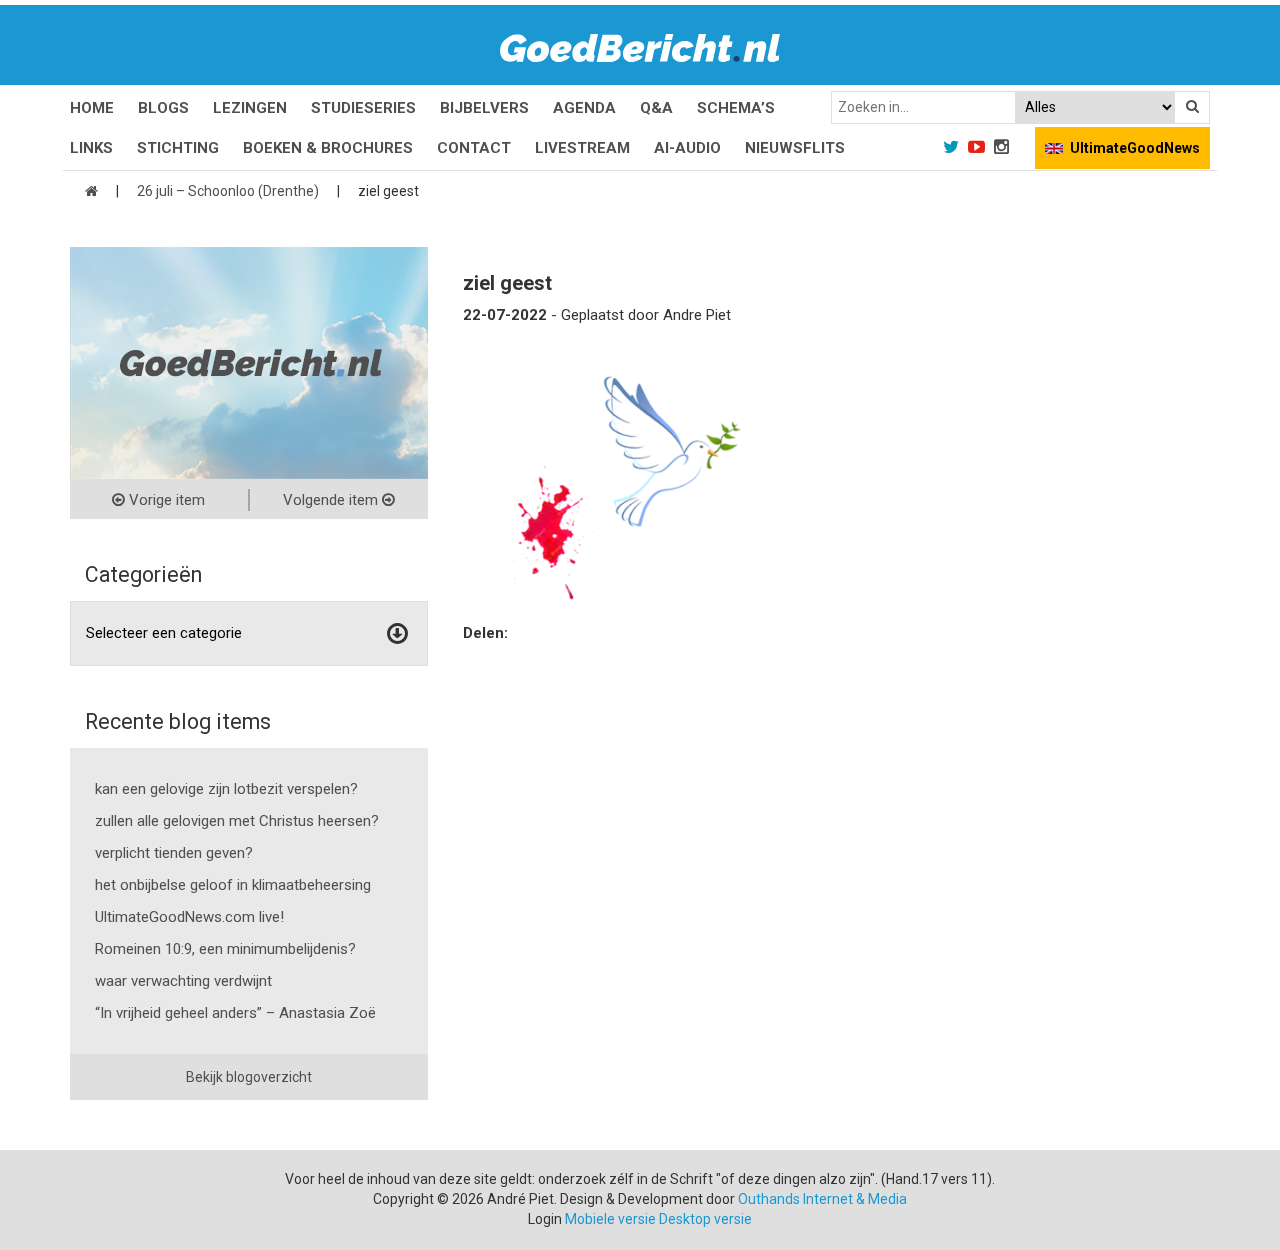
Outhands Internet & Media (822, 1199)
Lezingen (250, 108)
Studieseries (363, 108)
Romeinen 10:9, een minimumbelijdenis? (225, 949)
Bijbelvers (484, 108)
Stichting (178, 148)
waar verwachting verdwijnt (183, 981)
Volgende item (332, 500)
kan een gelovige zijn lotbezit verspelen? (226, 789)
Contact (474, 148)
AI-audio (687, 148)
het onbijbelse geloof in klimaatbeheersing (233, 885)
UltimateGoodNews (1135, 148)
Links (91, 148)
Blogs (163, 108)
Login (545, 1219)
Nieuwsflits (795, 148)
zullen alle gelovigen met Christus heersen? (237, 821)
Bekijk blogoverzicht (249, 1077)
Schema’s (736, 108)
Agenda (584, 108)
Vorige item (165, 500)
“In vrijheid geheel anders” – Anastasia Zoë (235, 1013)
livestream (582, 148)
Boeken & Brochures (328, 148)
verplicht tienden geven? (174, 853)
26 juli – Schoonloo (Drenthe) (228, 191)
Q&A (656, 108)
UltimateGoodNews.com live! (189, 917)
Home (92, 108)
